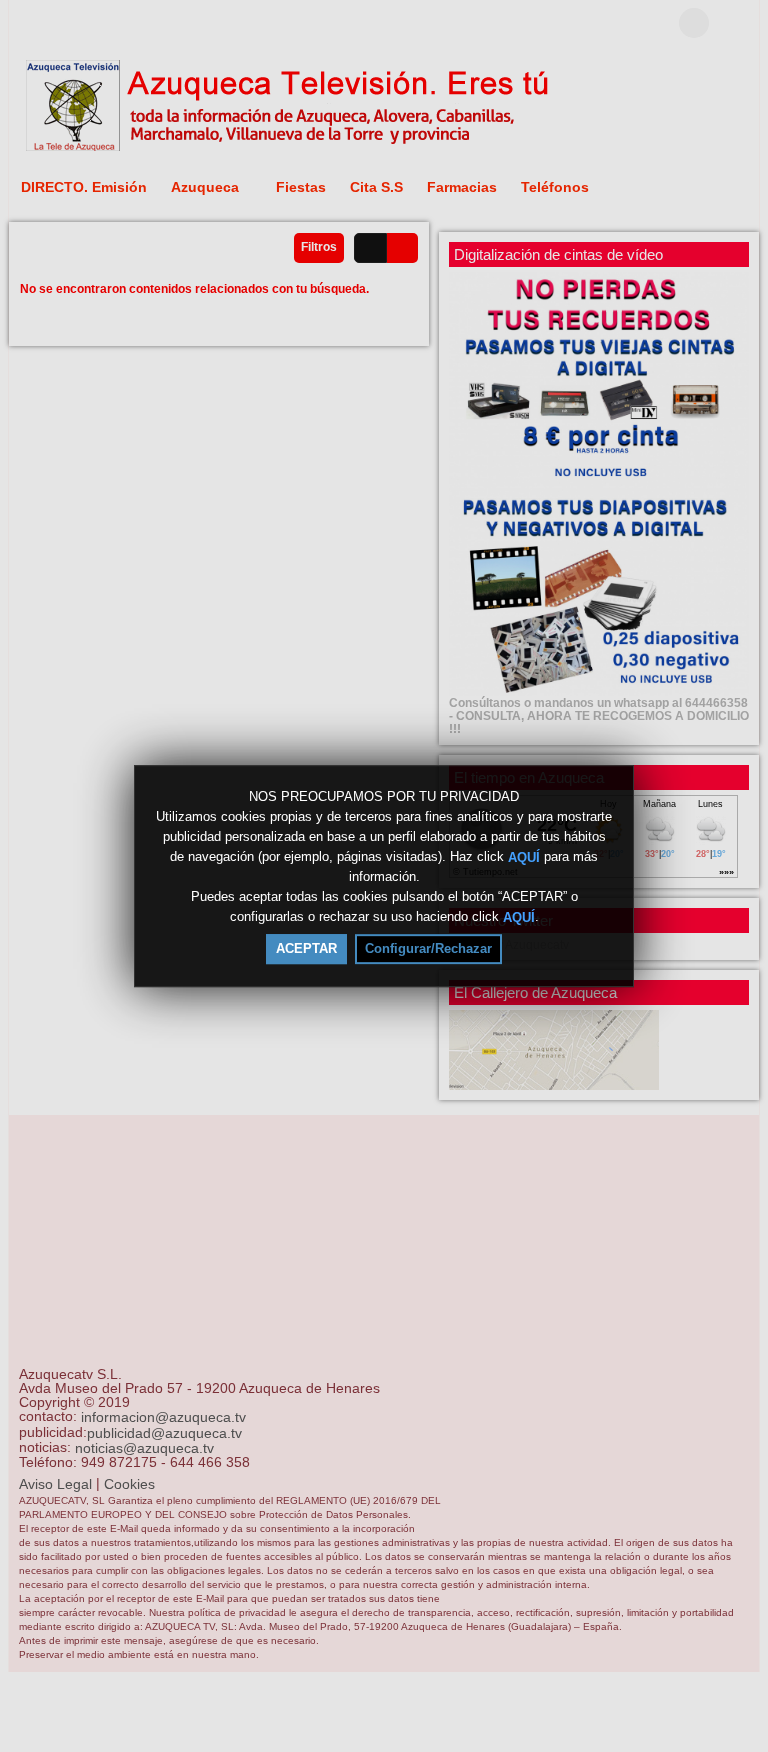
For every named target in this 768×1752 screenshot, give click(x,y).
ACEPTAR (306, 948)
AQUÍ (524, 856)
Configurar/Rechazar (428, 948)
